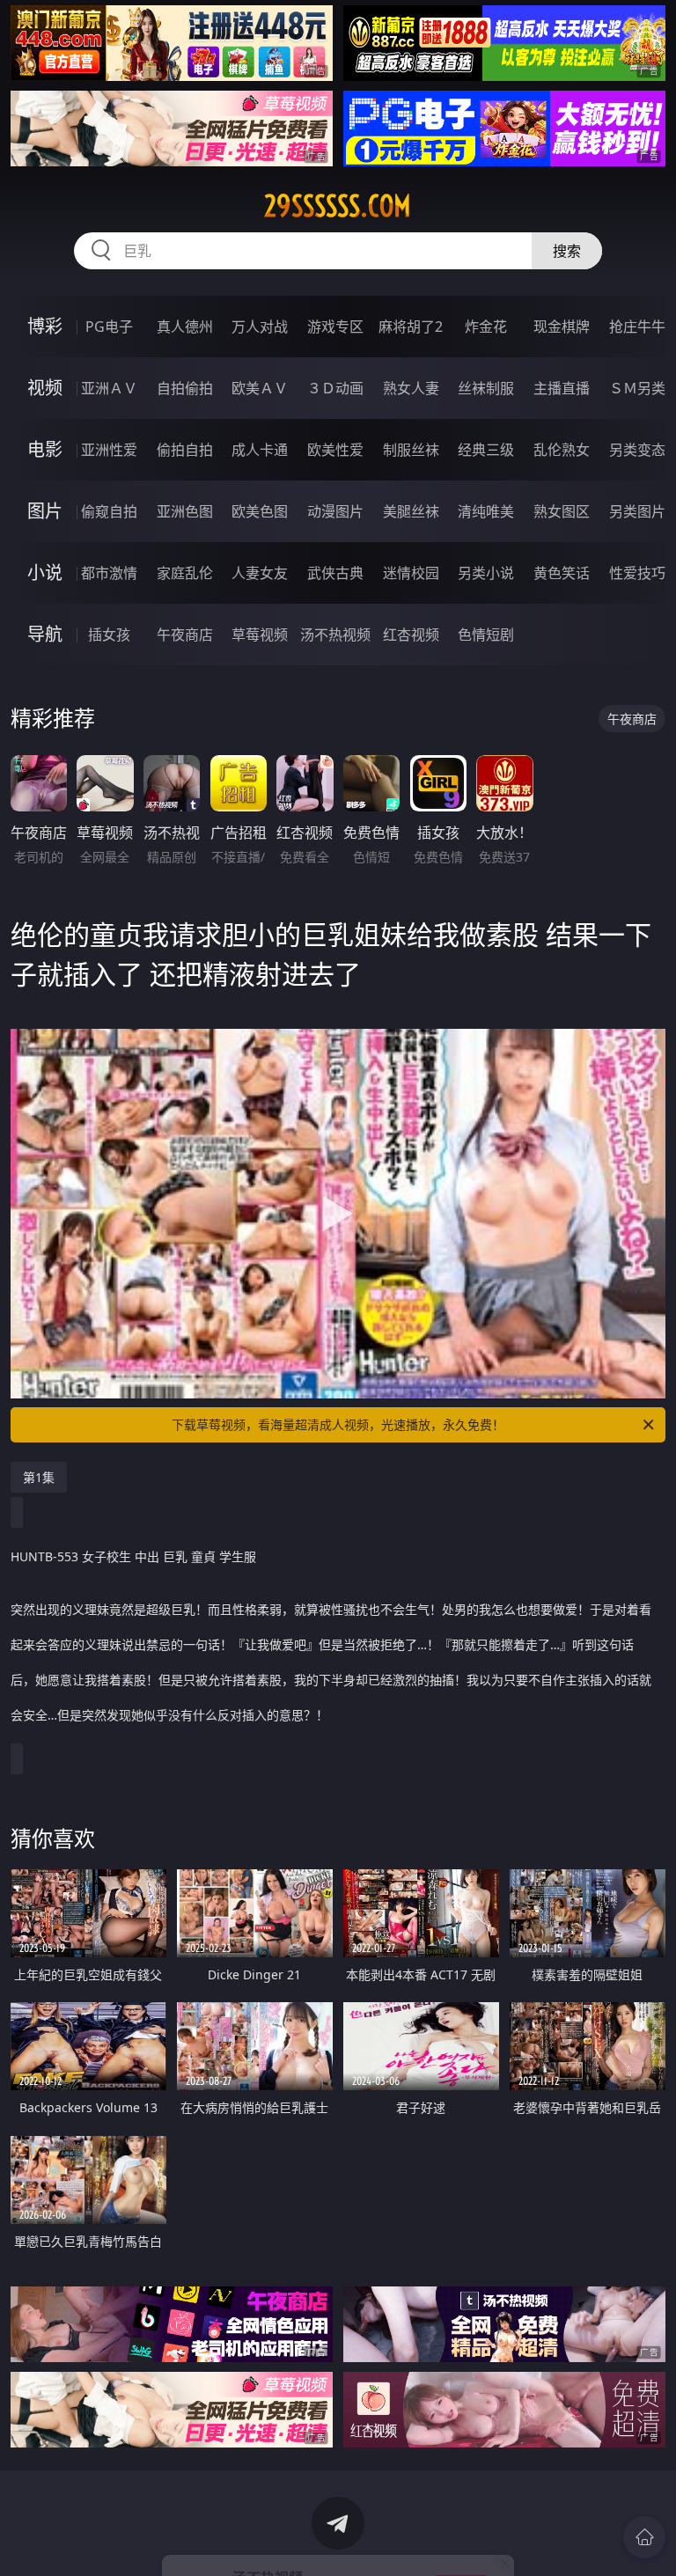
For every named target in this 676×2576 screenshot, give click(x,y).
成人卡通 (260, 450)
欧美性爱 (335, 450)
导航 (45, 634)
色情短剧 (486, 635)
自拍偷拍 (185, 388)
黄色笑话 (562, 573)
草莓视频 (260, 635)
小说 (45, 572)
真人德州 (185, 327)
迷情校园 (411, 573)
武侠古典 (335, 573)
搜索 (567, 251)
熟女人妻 (411, 388)
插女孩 (109, 635)
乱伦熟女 (562, 450)
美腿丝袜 (411, 511)
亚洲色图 (185, 511)
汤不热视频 (335, 635)
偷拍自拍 (185, 450)
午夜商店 (185, 635)
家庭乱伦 (185, 573)
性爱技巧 (637, 573)
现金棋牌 (562, 327)
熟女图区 (562, 511)
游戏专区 (335, 327)
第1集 (39, 1477)
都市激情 (109, 573)
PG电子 (109, 327)
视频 (45, 388)
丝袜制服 (486, 388)
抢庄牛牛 (637, 327)
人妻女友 (260, 573)
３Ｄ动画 (335, 388)
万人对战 (260, 327)
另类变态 (637, 450)
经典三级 (486, 450)
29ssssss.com (338, 206)
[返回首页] (644, 2537)
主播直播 (562, 388)
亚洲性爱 (109, 450)
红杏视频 (411, 635)
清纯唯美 (486, 511)
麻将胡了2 (411, 327)
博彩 (45, 326)
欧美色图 (260, 511)
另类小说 (486, 573)
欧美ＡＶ (260, 388)
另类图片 (637, 511)
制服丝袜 (411, 450)
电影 (45, 449)
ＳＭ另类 (637, 388)
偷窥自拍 (109, 511)
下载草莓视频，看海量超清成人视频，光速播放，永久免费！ (338, 1424)
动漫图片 (335, 511)
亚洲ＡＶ (109, 388)
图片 (45, 511)
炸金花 (486, 327)
